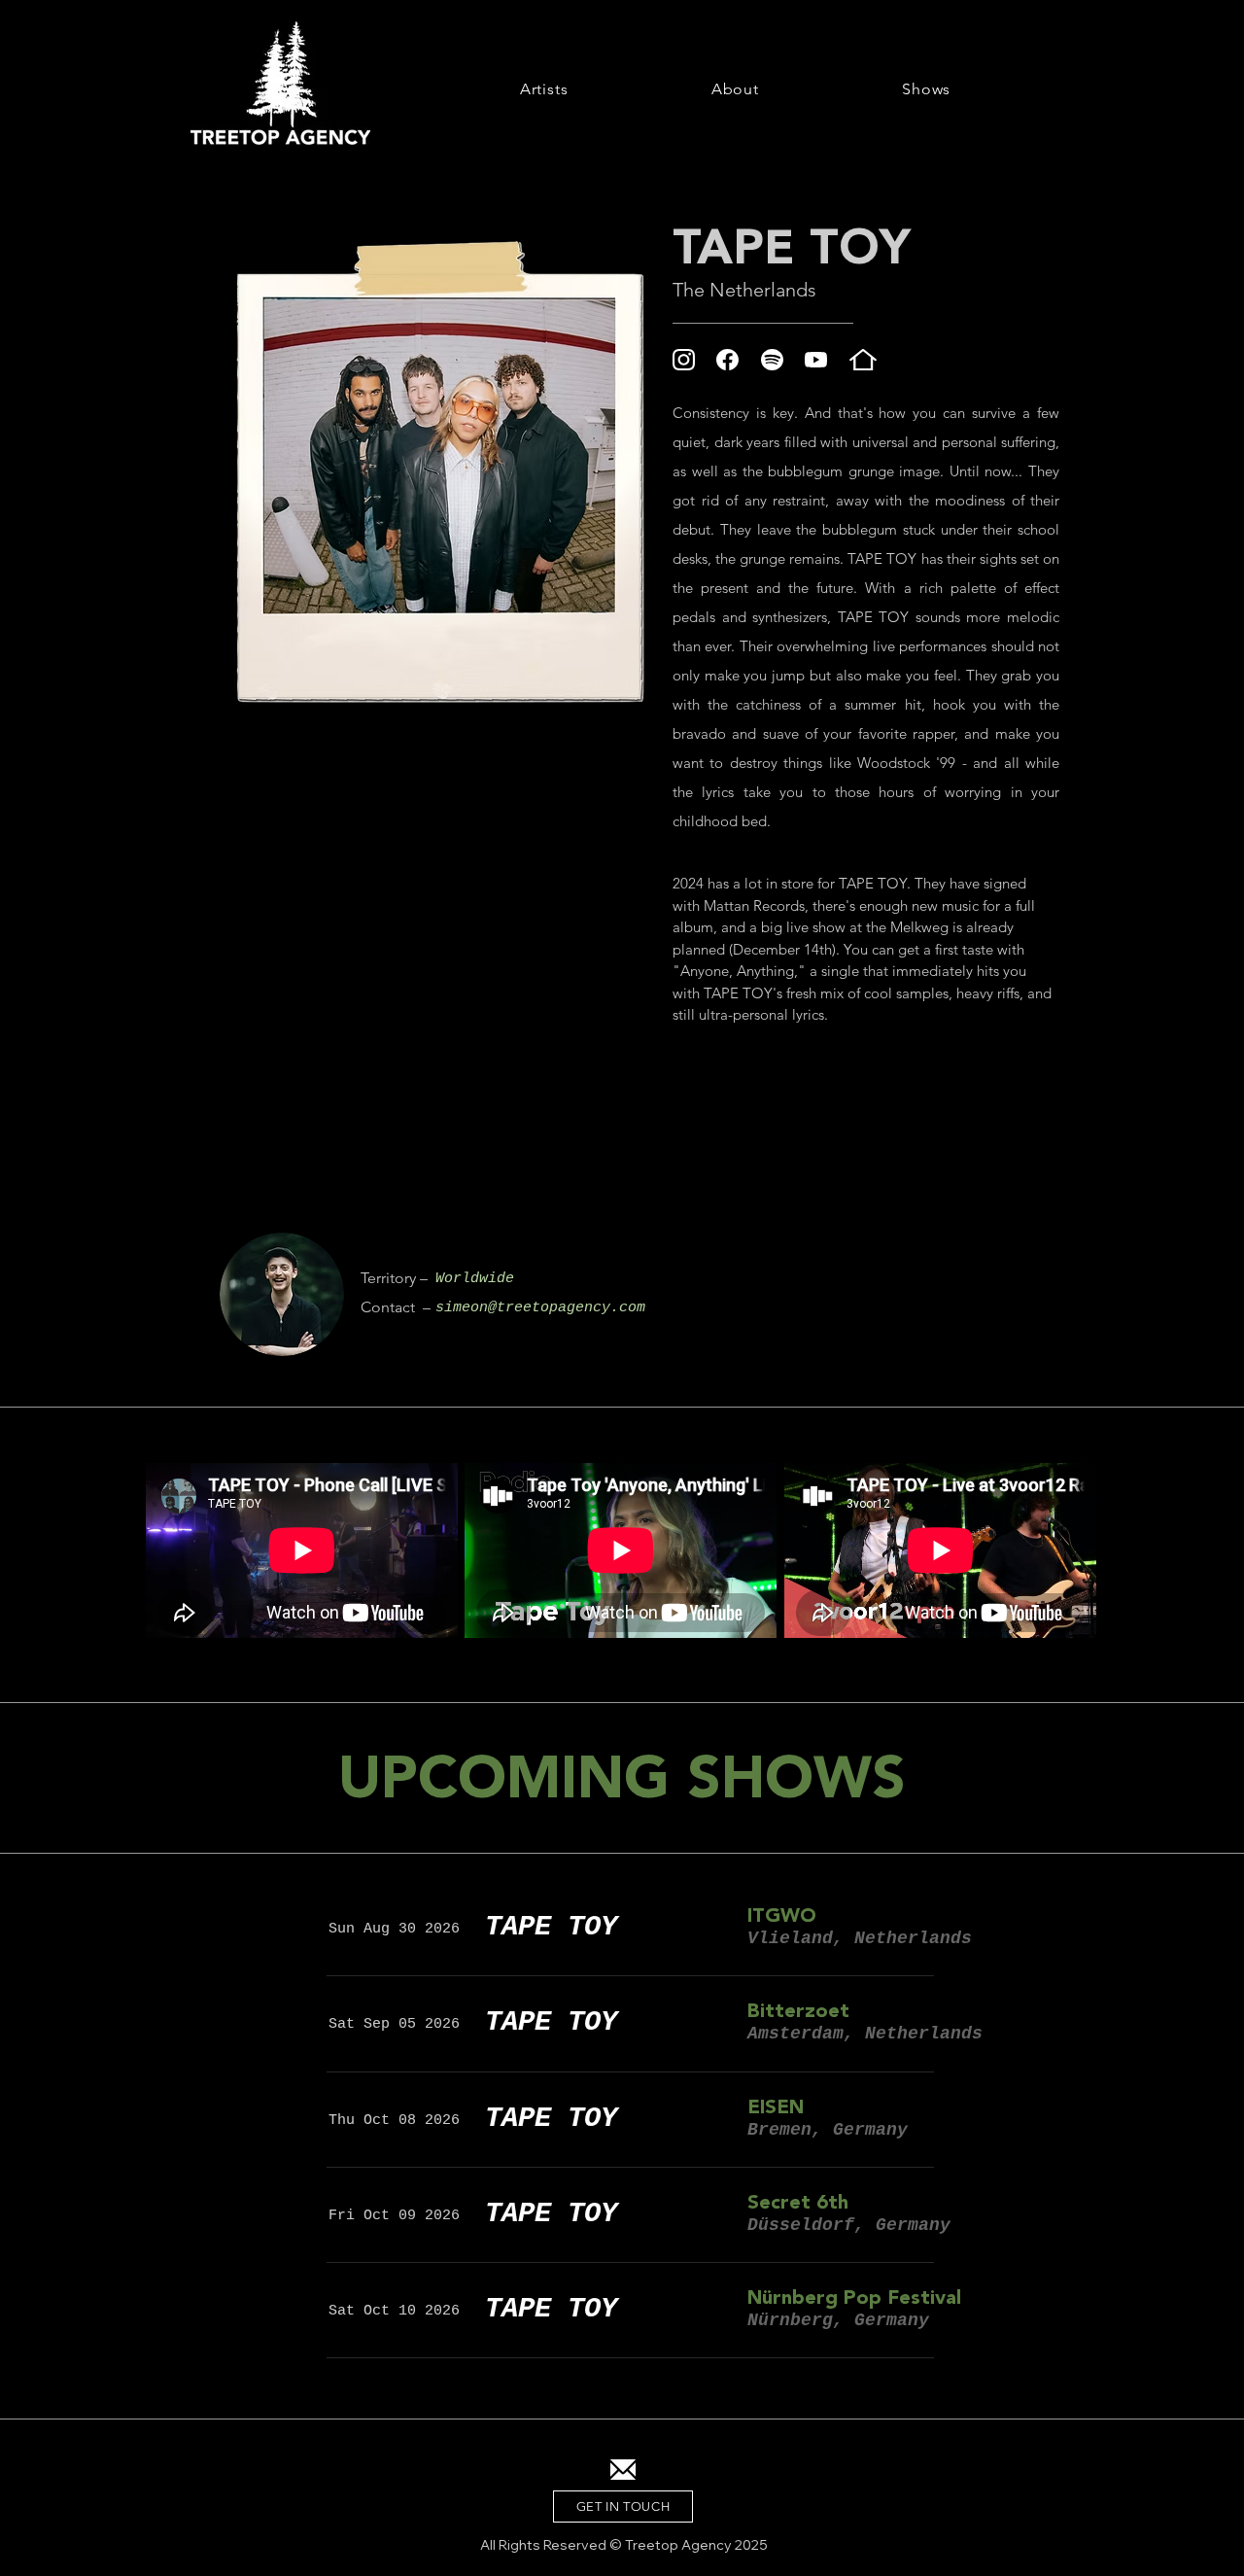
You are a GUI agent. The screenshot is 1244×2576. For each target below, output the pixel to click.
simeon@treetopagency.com (540, 1308)
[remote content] (866, 1124)
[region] (282, 1294)
